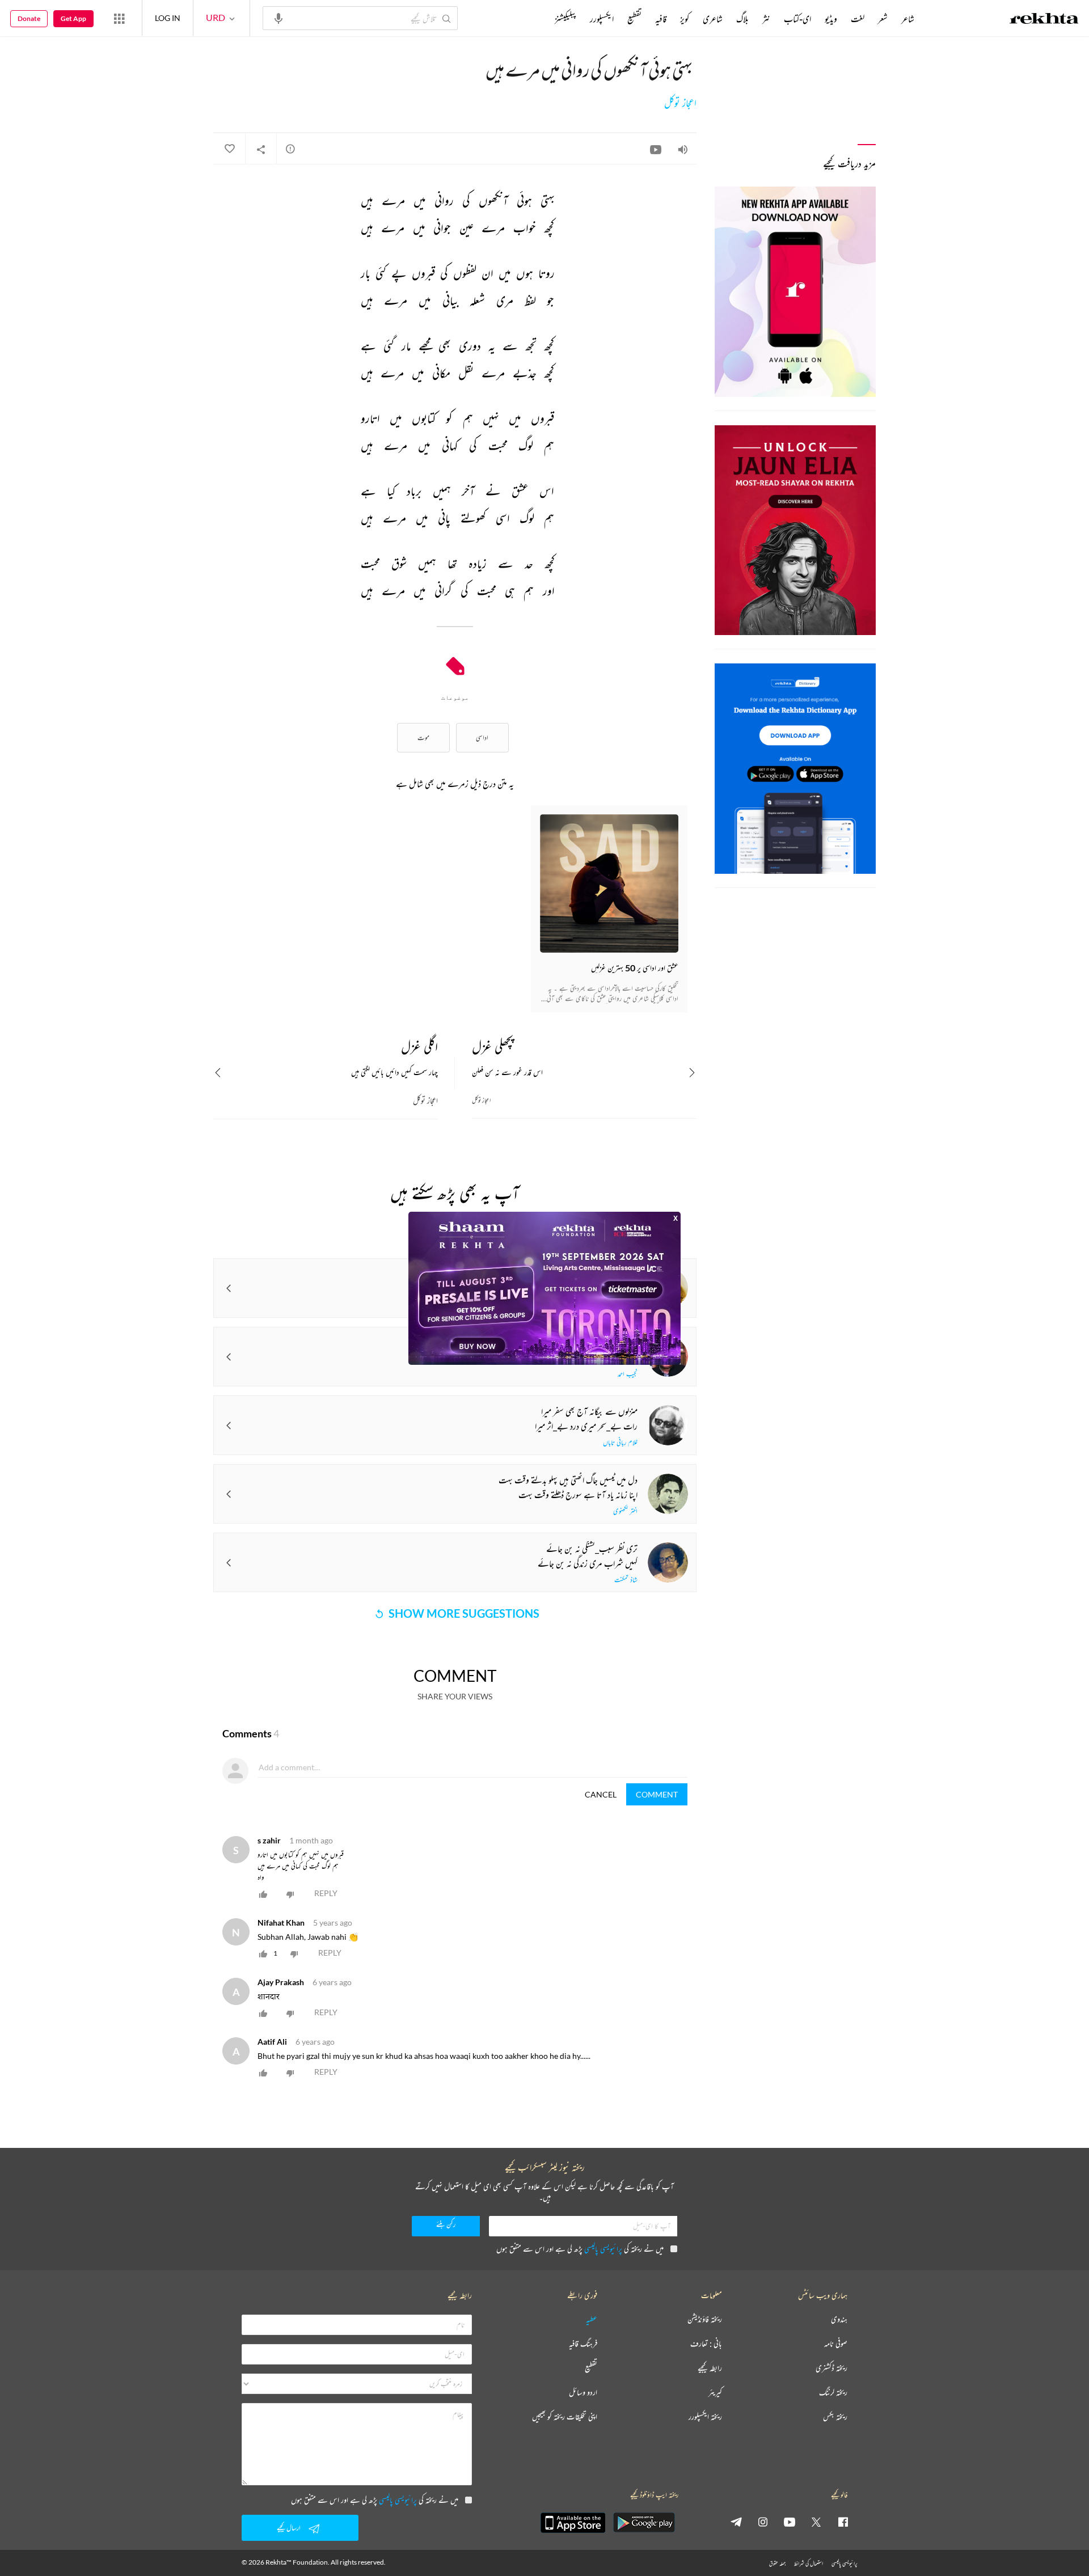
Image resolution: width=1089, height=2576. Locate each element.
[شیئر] (261, 149)
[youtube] (790, 2522)
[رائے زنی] (290, 149)
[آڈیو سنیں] (683, 149)
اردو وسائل (583, 2393)
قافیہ (661, 19)
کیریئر (715, 2393)
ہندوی (839, 2319)
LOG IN (168, 18)
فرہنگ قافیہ (583, 2344)
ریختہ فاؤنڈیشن (705, 2319)
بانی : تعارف (706, 2344)
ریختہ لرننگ (833, 2393)
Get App (73, 18)
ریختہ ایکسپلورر (705, 2417)
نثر (766, 19)
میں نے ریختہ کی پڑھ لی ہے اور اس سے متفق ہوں (580, 2249)
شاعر (908, 19)
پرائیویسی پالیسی (603, 2249)
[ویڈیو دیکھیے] (656, 149)
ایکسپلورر (602, 19)
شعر (883, 19)
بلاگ (742, 19)
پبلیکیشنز (565, 19)
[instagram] (763, 2522)
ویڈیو (831, 19)
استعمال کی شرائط (809, 2563)
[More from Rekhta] (119, 18)
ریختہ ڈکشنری (831, 2368)
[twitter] (816, 2522)
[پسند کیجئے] (229, 149)
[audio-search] (278, 18)
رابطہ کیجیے (710, 2368)
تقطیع (634, 19)
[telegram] (736, 2522)
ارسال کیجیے (289, 2528)
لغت (858, 19)
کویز (685, 19)
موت (423, 737)
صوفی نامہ (836, 2344)
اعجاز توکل (680, 103)
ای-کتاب (797, 19)
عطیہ (592, 2319)
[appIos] (573, 2523)
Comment (657, 1794)
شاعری (713, 19)
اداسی (482, 737)
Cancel (601, 1794)
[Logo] (1044, 20)
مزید (536, 19)
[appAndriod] (644, 2523)
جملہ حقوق (777, 2563)
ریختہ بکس (835, 2417)
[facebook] (843, 2522)
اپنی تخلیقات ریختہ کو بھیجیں (565, 2417)
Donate (29, 18)
